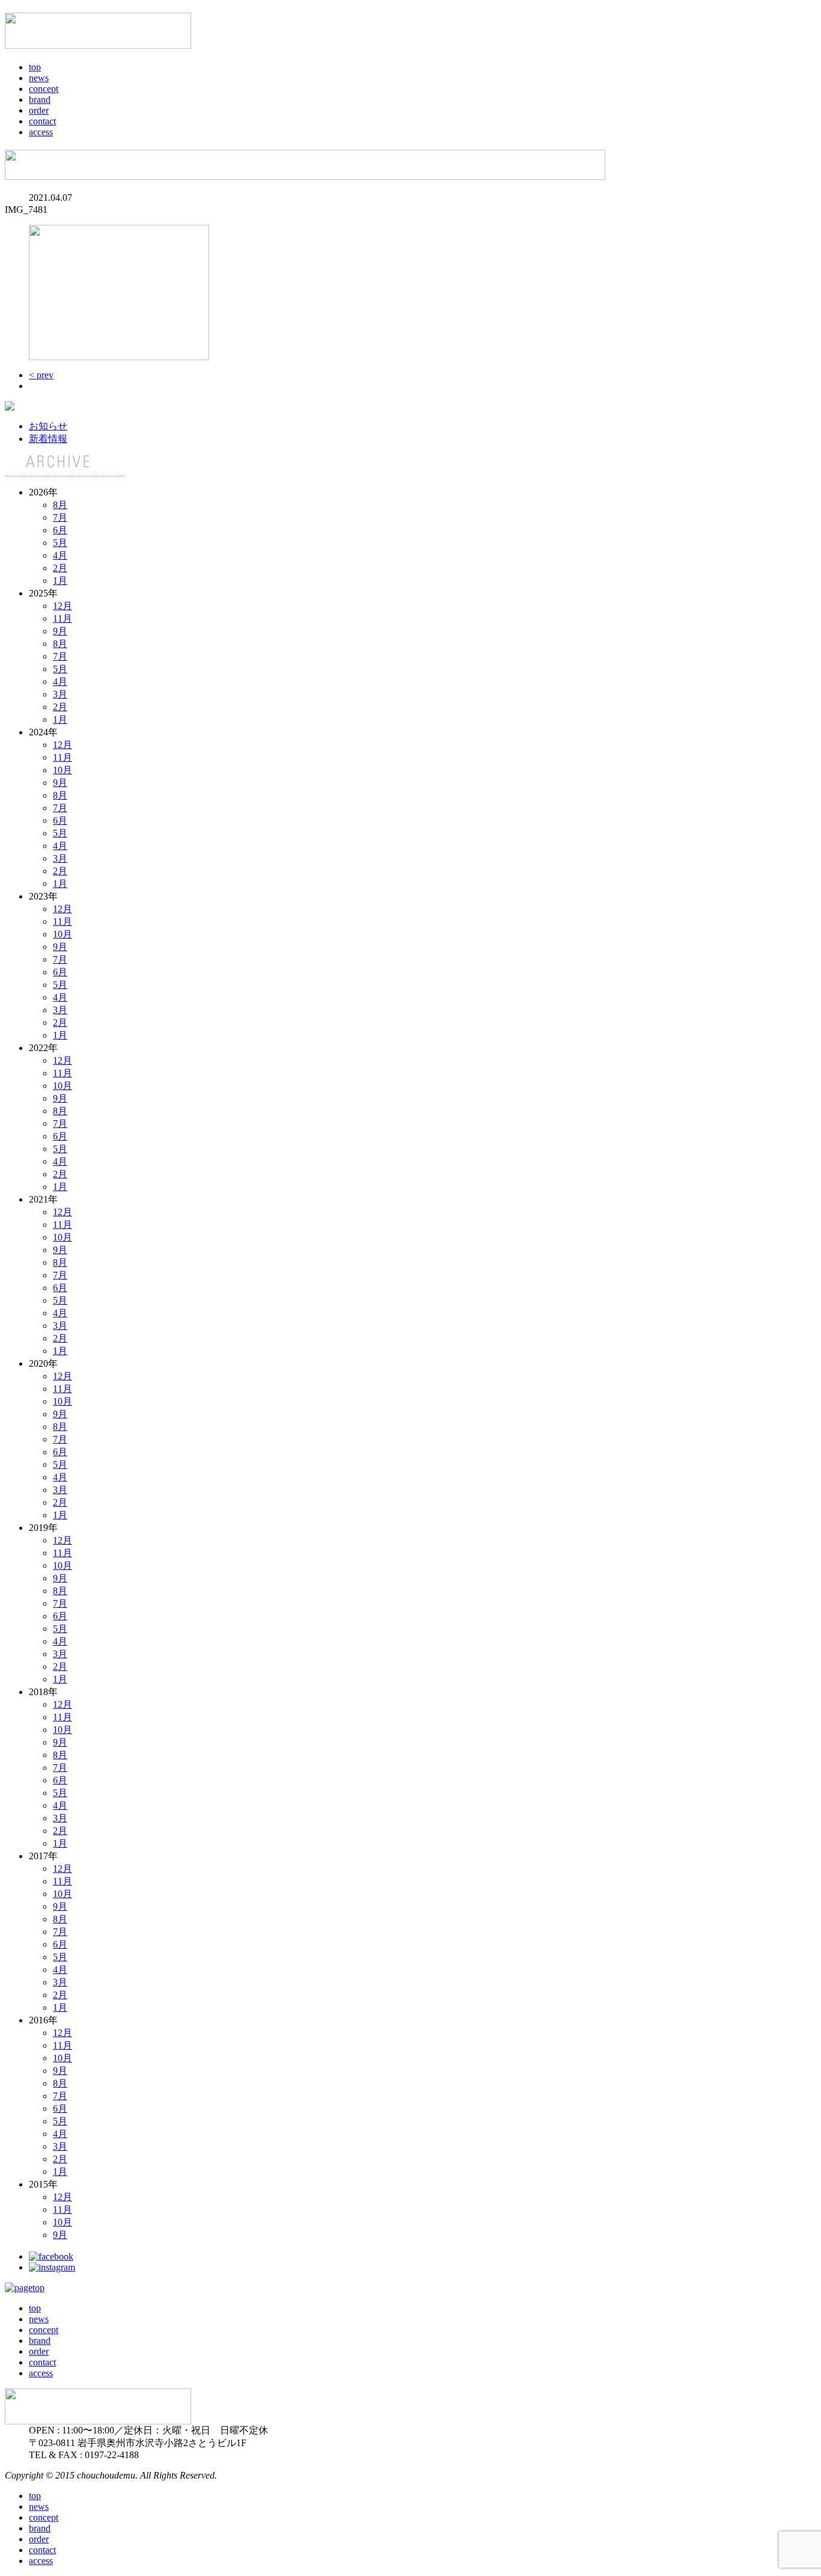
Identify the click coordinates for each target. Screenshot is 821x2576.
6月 (60, 530)
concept (44, 89)
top (35, 67)
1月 (60, 581)
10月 (63, 770)
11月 (63, 618)
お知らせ (48, 426)
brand (40, 100)
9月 (60, 631)
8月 (60, 505)
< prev (41, 375)
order (39, 110)
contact (42, 121)
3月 (60, 694)
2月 (60, 568)
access (41, 132)
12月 (63, 606)
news (39, 78)
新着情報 (48, 439)
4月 (60, 555)
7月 (60, 517)
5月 (60, 543)
